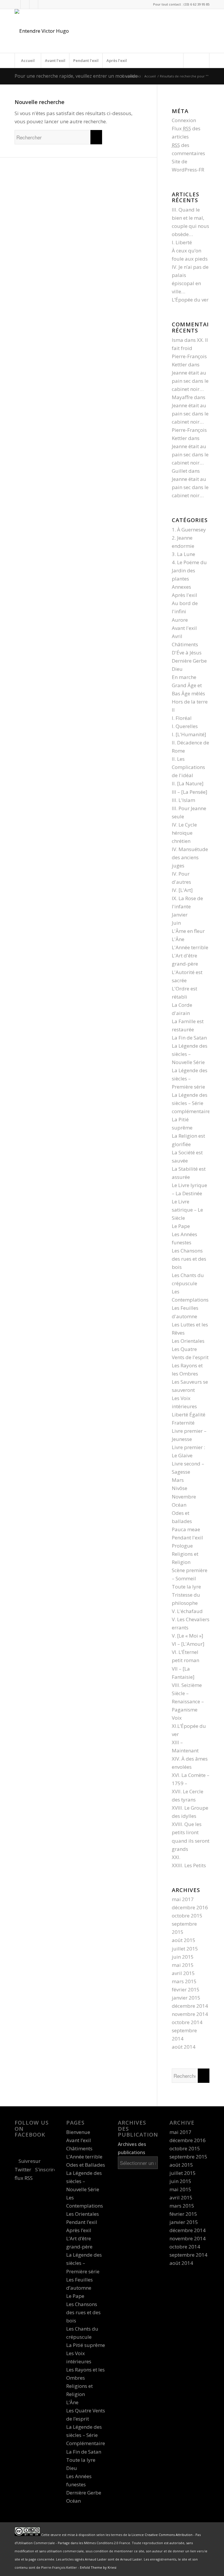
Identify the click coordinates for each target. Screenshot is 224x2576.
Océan (179, 1505)
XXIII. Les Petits (189, 1865)
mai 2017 (183, 1899)
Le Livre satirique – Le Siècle (187, 1210)
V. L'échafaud (187, 1611)
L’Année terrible (84, 2157)
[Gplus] (34, 4)
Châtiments (185, 644)
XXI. (176, 1857)
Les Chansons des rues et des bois (189, 1259)
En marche (184, 677)
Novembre (184, 1497)
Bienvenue (78, 2132)
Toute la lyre (186, 1587)
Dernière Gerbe (189, 661)
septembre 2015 (188, 2157)
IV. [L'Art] (182, 890)
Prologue (182, 1546)
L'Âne (178, 939)
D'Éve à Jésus (187, 653)
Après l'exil (184, 595)
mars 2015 (184, 1981)
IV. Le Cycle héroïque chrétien (184, 833)
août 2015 (184, 1940)
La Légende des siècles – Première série (190, 1079)
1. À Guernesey (189, 530)
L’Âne (72, 2402)
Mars (178, 1480)
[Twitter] (16, 4)
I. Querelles (185, 726)
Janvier (180, 915)
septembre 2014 (188, 2255)
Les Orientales (188, 1341)
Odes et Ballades (86, 2165)
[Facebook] (25, 4)
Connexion (184, 120)
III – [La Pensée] (190, 792)
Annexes (181, 587)
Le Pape (181, 1226)
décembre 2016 (190, 1907)
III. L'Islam (183, 800)
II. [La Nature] (188, 783)
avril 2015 (183, 1973)
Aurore (180, 620)
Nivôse (180, 1488)
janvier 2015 (186, 1998)
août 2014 (184, 2047)
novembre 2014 (190, 2014)
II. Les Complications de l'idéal (188, 767)
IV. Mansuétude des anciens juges (190, 857)
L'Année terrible (190, 947)
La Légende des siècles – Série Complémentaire (86, 2435)
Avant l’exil (55, 60)
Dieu (177, 669)
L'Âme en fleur (188, 931)
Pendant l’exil (86, 60)
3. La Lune (183, 554)
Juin (176, 923)
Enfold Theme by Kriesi (98, 2567)
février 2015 (186, 1989)
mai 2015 (183, 1965)
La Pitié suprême (86, 2345)
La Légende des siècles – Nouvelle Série (190, 1054)
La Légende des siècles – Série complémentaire (191, 1103)
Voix (177, 1718)
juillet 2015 (185, 1949)
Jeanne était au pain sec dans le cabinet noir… (190, 381)
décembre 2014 (190, 2006)
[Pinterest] (43, 4)
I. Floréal (182, 718)
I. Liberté (182, 242)
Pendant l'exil (187, 1538)
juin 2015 (183, 1957)
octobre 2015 (187, 1916)
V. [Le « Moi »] (188, 1636)
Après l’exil (117, 60)
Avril (177, 636)
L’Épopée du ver (190, 300)
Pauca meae (186, 1529)
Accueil (28, 60)
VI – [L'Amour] (188, 1644)
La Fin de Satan (189, 1038)
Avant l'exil (184, 628)
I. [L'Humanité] (189, 734)
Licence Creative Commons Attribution (162, 2535)
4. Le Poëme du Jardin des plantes (189, 570)
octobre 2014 (187, 2022)
